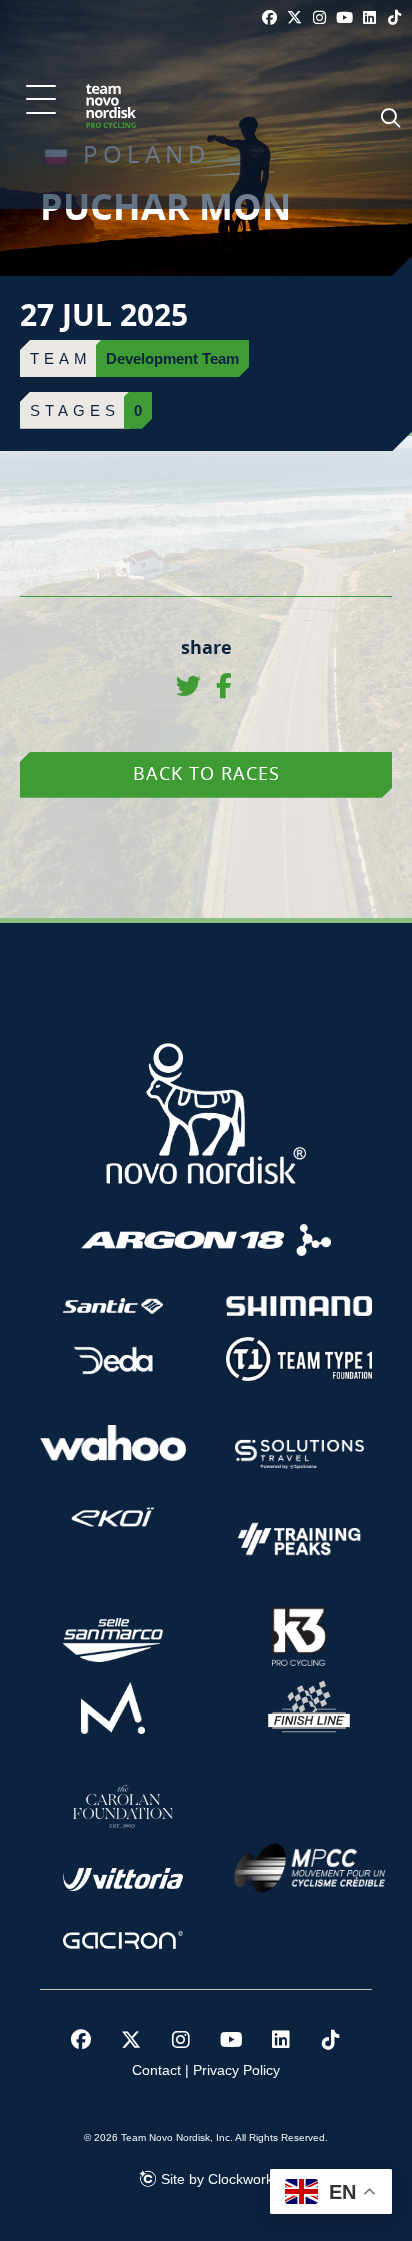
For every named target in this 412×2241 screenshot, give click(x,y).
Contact (156, 2070)
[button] (41, 101)
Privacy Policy (236, 2070)
